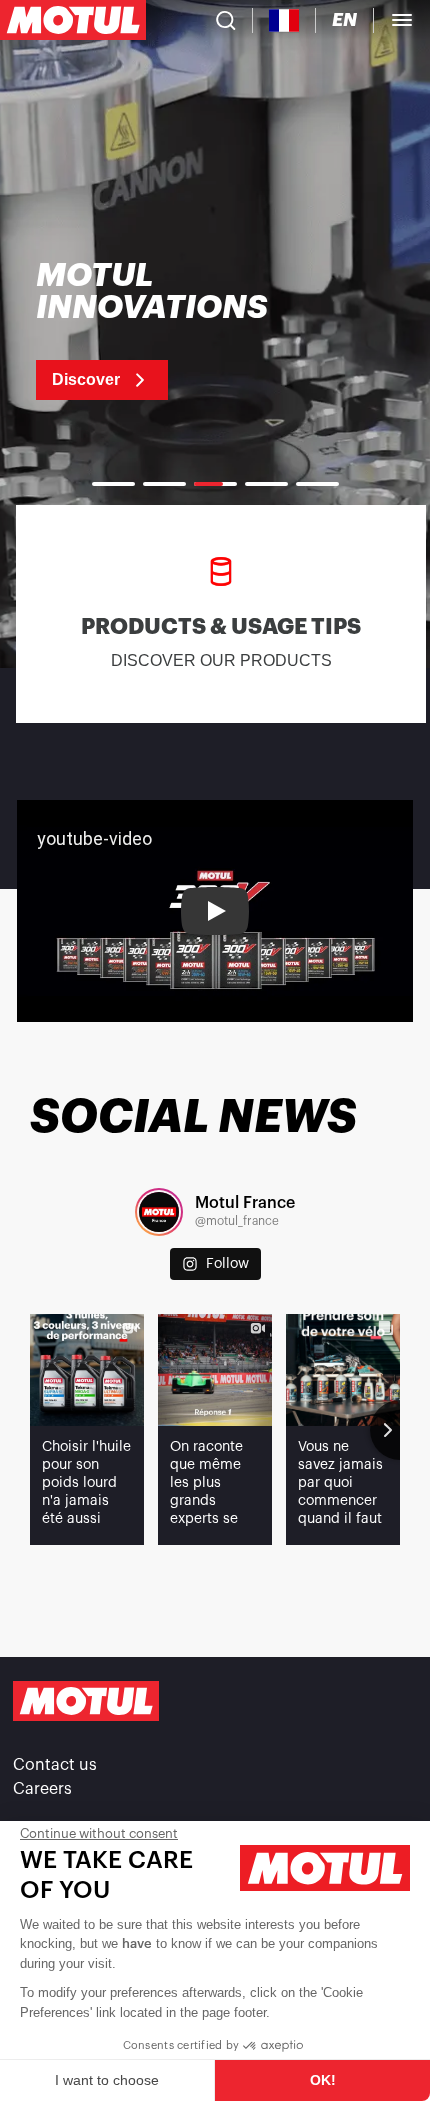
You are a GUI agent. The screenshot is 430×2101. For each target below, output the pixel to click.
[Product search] (226, 20)
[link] (177, 330)
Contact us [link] (55, 1765)
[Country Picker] (284, 20)
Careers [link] (42, 1789)
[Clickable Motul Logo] (73, 20)
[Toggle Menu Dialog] (402, 20)
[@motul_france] (159, 1212)
